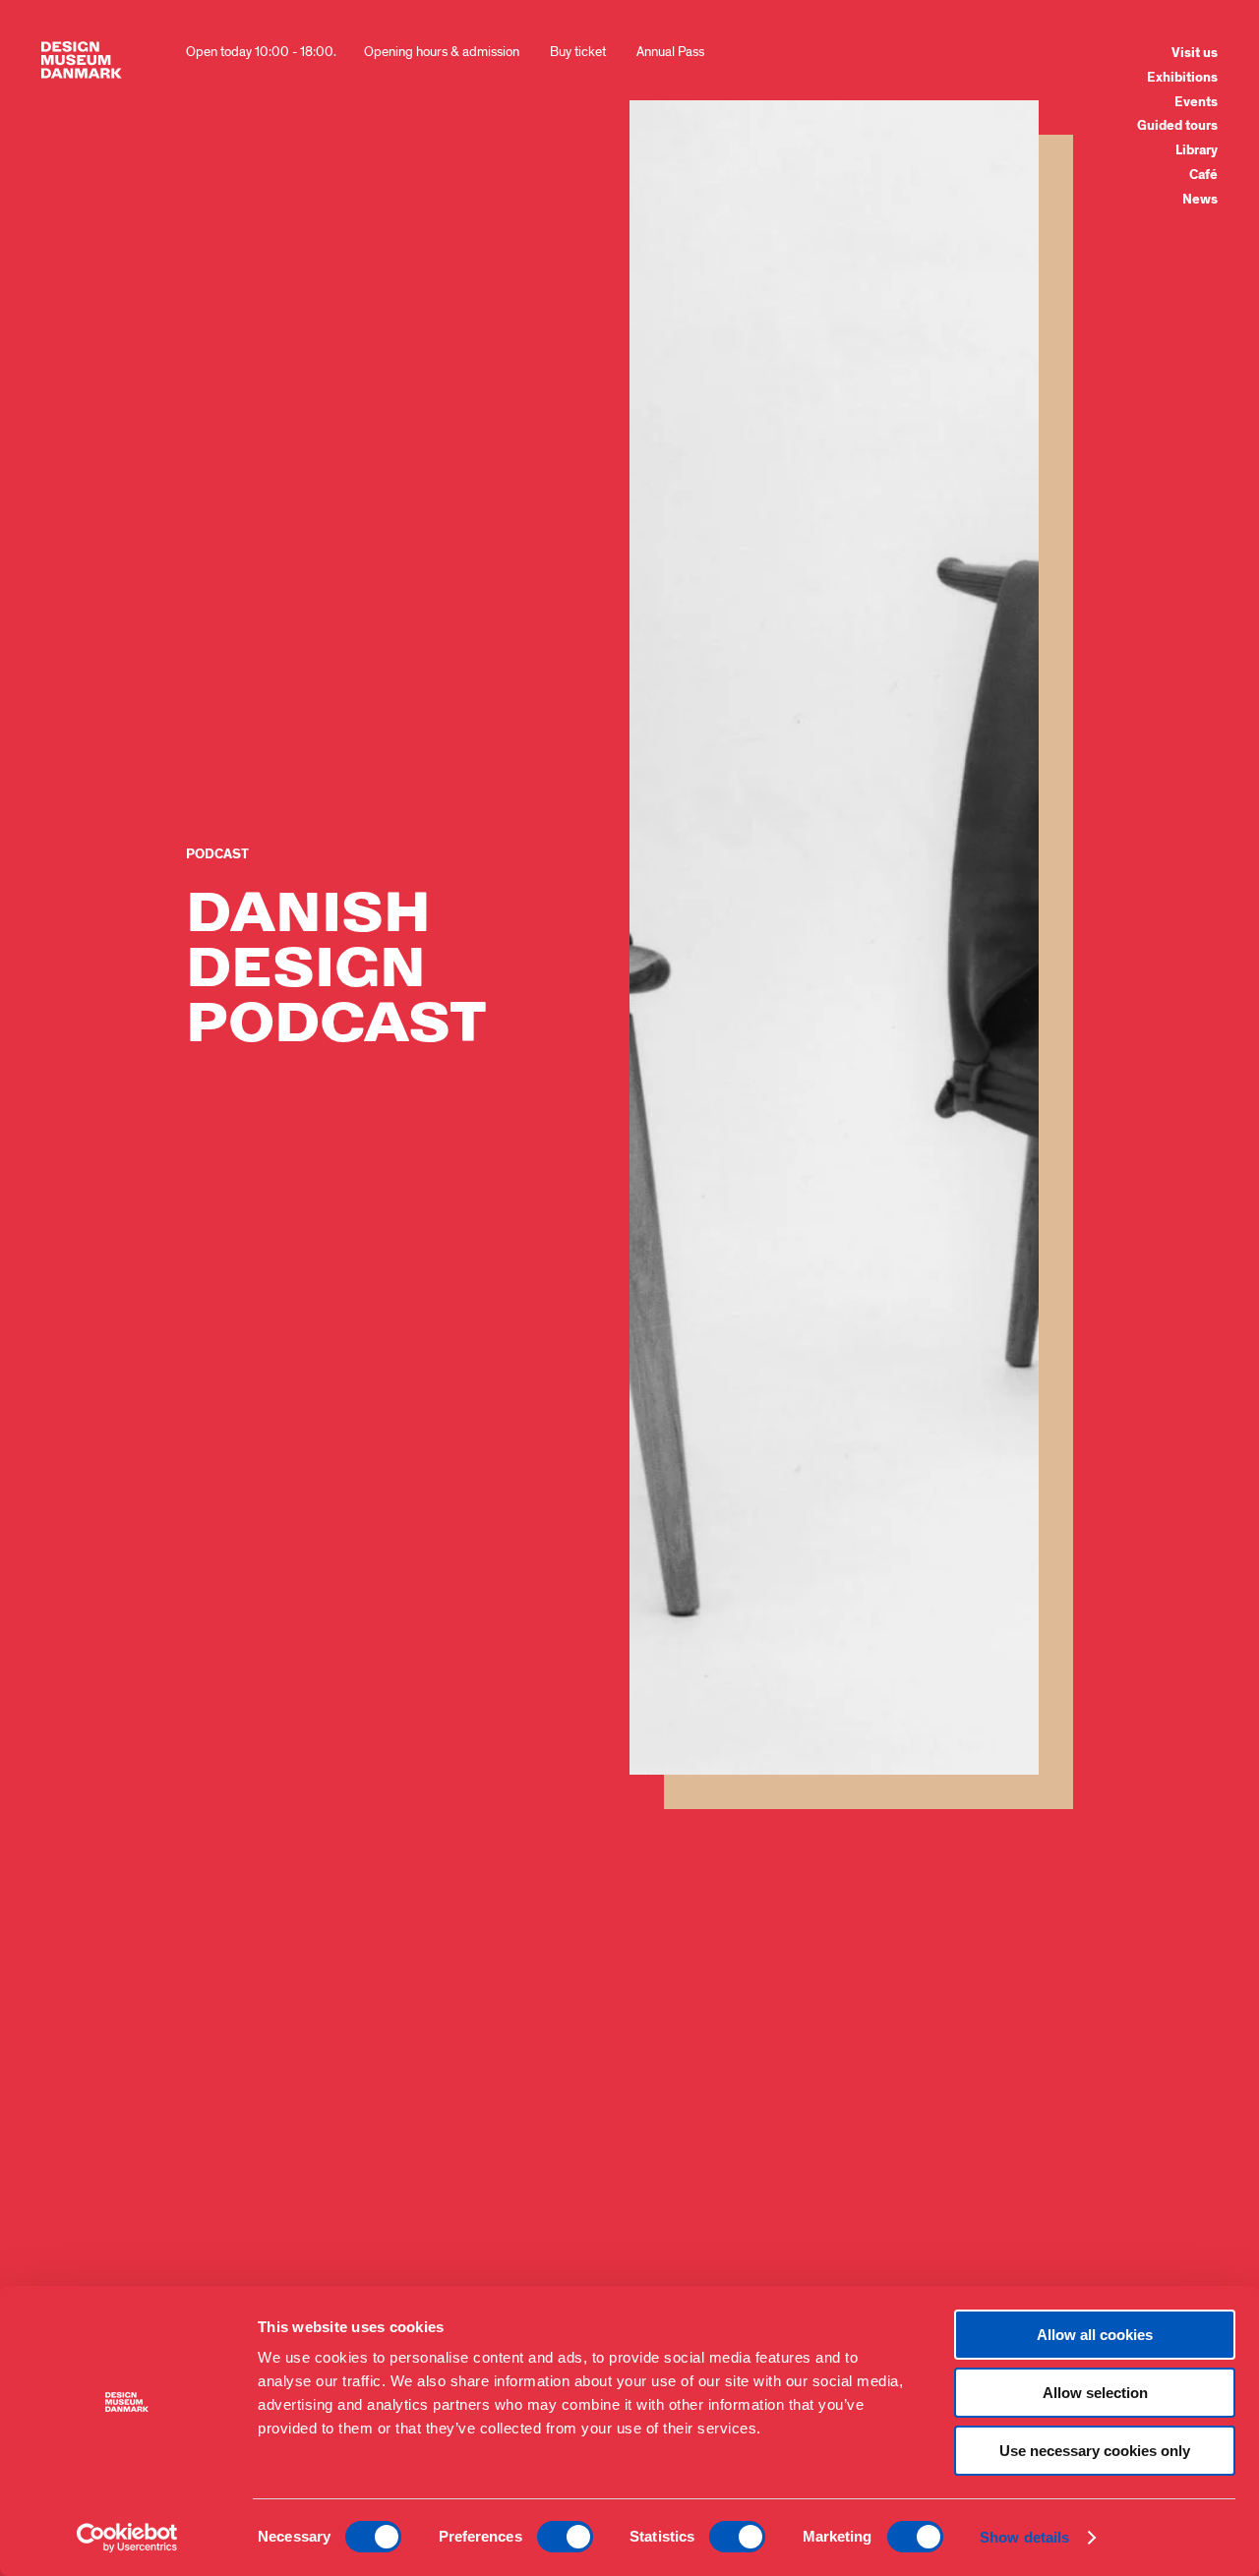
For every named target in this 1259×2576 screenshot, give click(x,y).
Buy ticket (578, 52)
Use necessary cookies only (1095, 2451)
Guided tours (1177, 126)
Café (1203, 175)
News (1200, 200)
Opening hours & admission (442, 52)
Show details (1024, 2537)
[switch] (565, 2537)
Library (1197, 150)
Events (1196, 102)
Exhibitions (1182, 78)
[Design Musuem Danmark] (82, 60)
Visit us (1195, 53)
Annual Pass (670, 52)
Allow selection (1095, 2393)
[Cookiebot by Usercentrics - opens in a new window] (127, 2538)
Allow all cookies (1095, 2335)
